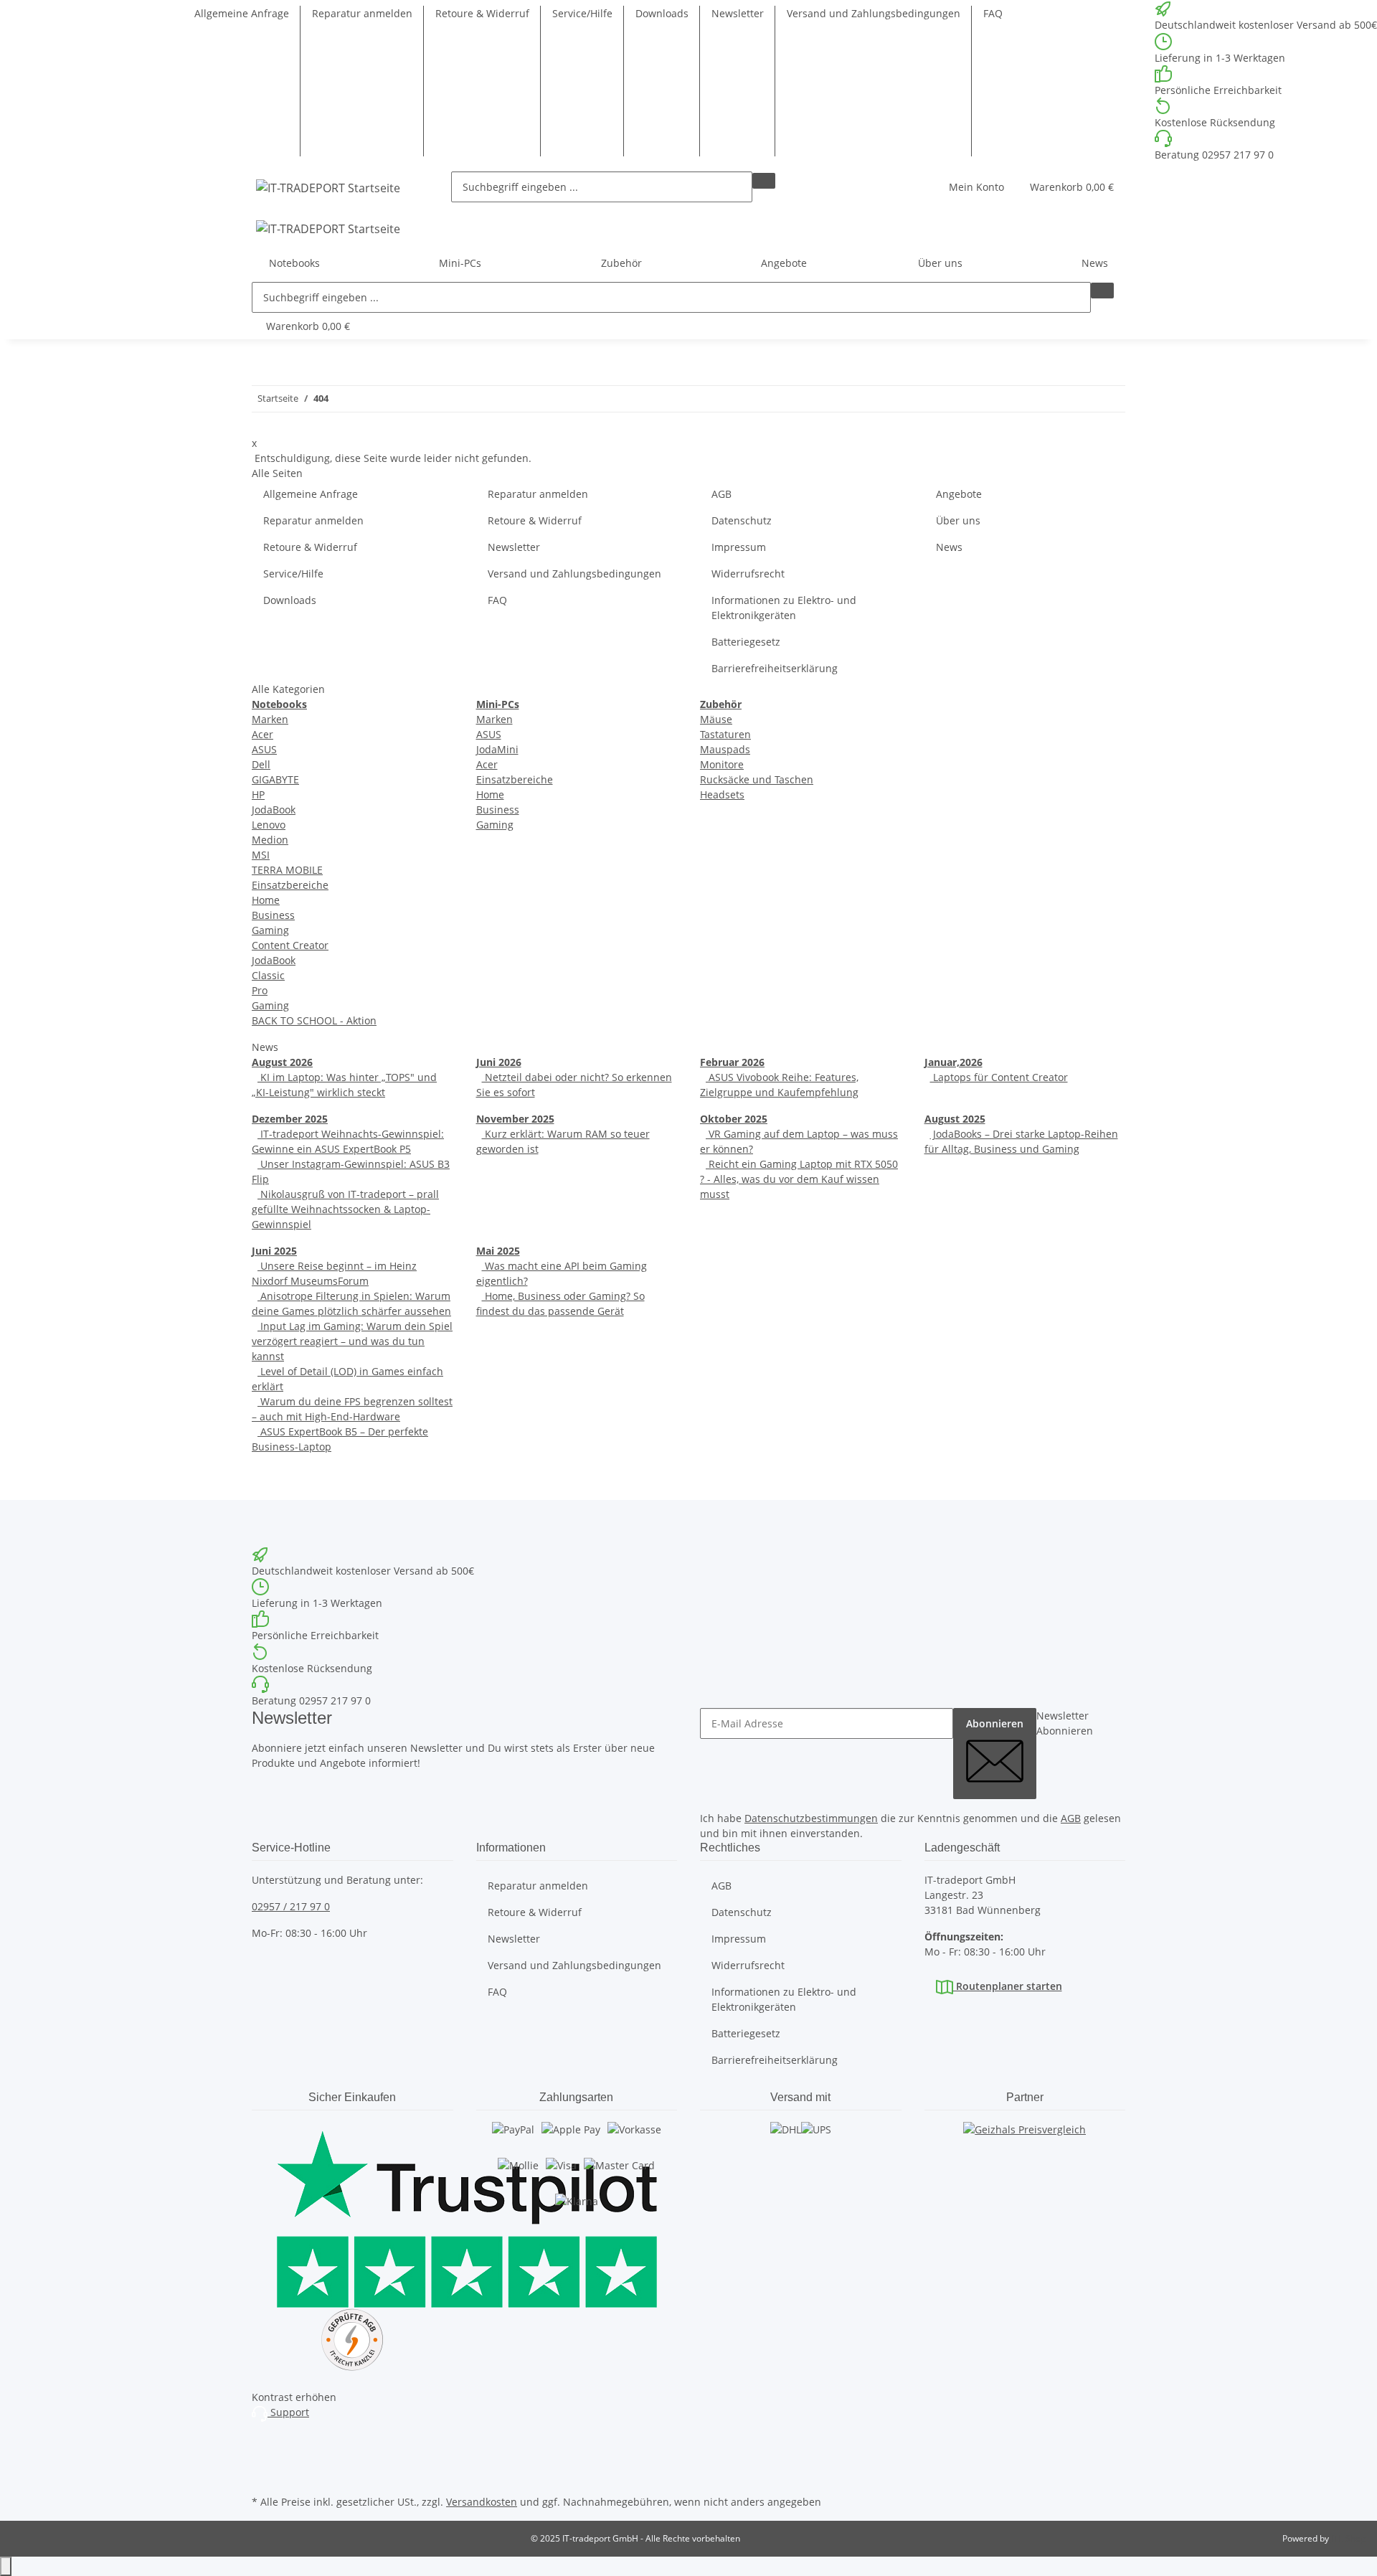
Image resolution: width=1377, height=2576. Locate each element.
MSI (261, 855)
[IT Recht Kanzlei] (352, 2340)
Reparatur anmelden (362, 13)
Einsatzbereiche (290, 885)
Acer (262, 734)
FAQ (993, 13)
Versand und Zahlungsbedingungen (874, 13)
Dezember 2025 (290, 1119)
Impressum (739, 547)
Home (266, 900)
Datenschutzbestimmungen (811, 1818)
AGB (721, 494)
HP (258, 794)
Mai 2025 (498, 1251)
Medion (270, 840)
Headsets (722, 794)
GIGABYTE (275, 779)
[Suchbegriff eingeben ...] (764, 181)
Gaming (270, 930)
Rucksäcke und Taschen (757, 779)
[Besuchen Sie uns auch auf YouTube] (263, 2458)
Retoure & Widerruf (482, 13)
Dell (261, 764)
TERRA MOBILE (287, 870)
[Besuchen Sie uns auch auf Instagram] (263, 2442)
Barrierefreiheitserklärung (775, 668)
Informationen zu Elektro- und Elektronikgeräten (784, 608)
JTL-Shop (1348, 2538)
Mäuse (716, 719)
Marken (270, 719)
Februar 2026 (732, 1062)
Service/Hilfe (582, 13)
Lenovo (269, 825)
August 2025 (955, 1119)
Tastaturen (725, 734)
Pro (260, 990)
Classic (268, 975)
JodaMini (497, 749)
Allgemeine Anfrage (242, 13)
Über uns (958, 520)
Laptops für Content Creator (999, 1077)
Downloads (662, 13)
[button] (976, 187)
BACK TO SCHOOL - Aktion (314, 1020)
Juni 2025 (274, 1251)
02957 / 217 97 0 (291, 1906)
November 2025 (515, 1119)
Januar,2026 (954, 1062)
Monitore (722, 764)
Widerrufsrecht (748, 574)
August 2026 (282, 1062)
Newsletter (738, 13)
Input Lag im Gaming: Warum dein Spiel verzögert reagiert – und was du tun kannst (352, 1341)
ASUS (264, 749)
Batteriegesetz (746, 642)
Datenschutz (742, 520)
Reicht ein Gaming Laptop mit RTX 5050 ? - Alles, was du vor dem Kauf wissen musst (799, 1179)
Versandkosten (482, 2502)
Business (273, 915)
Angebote (784, 263)
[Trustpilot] (352, 2215)
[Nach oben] (6, 2566)
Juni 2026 (499, 1062)
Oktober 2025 (734, 1119)
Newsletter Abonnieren (1065, 1723)
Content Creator (290, 945)
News (1095, 263)
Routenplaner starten (1008, 1986)
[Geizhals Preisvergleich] (1025, 2143)
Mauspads (725, 749)
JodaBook (274, 810)
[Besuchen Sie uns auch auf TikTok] (263, 2475)
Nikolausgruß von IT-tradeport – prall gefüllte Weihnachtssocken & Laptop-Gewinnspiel (345, 1209)
